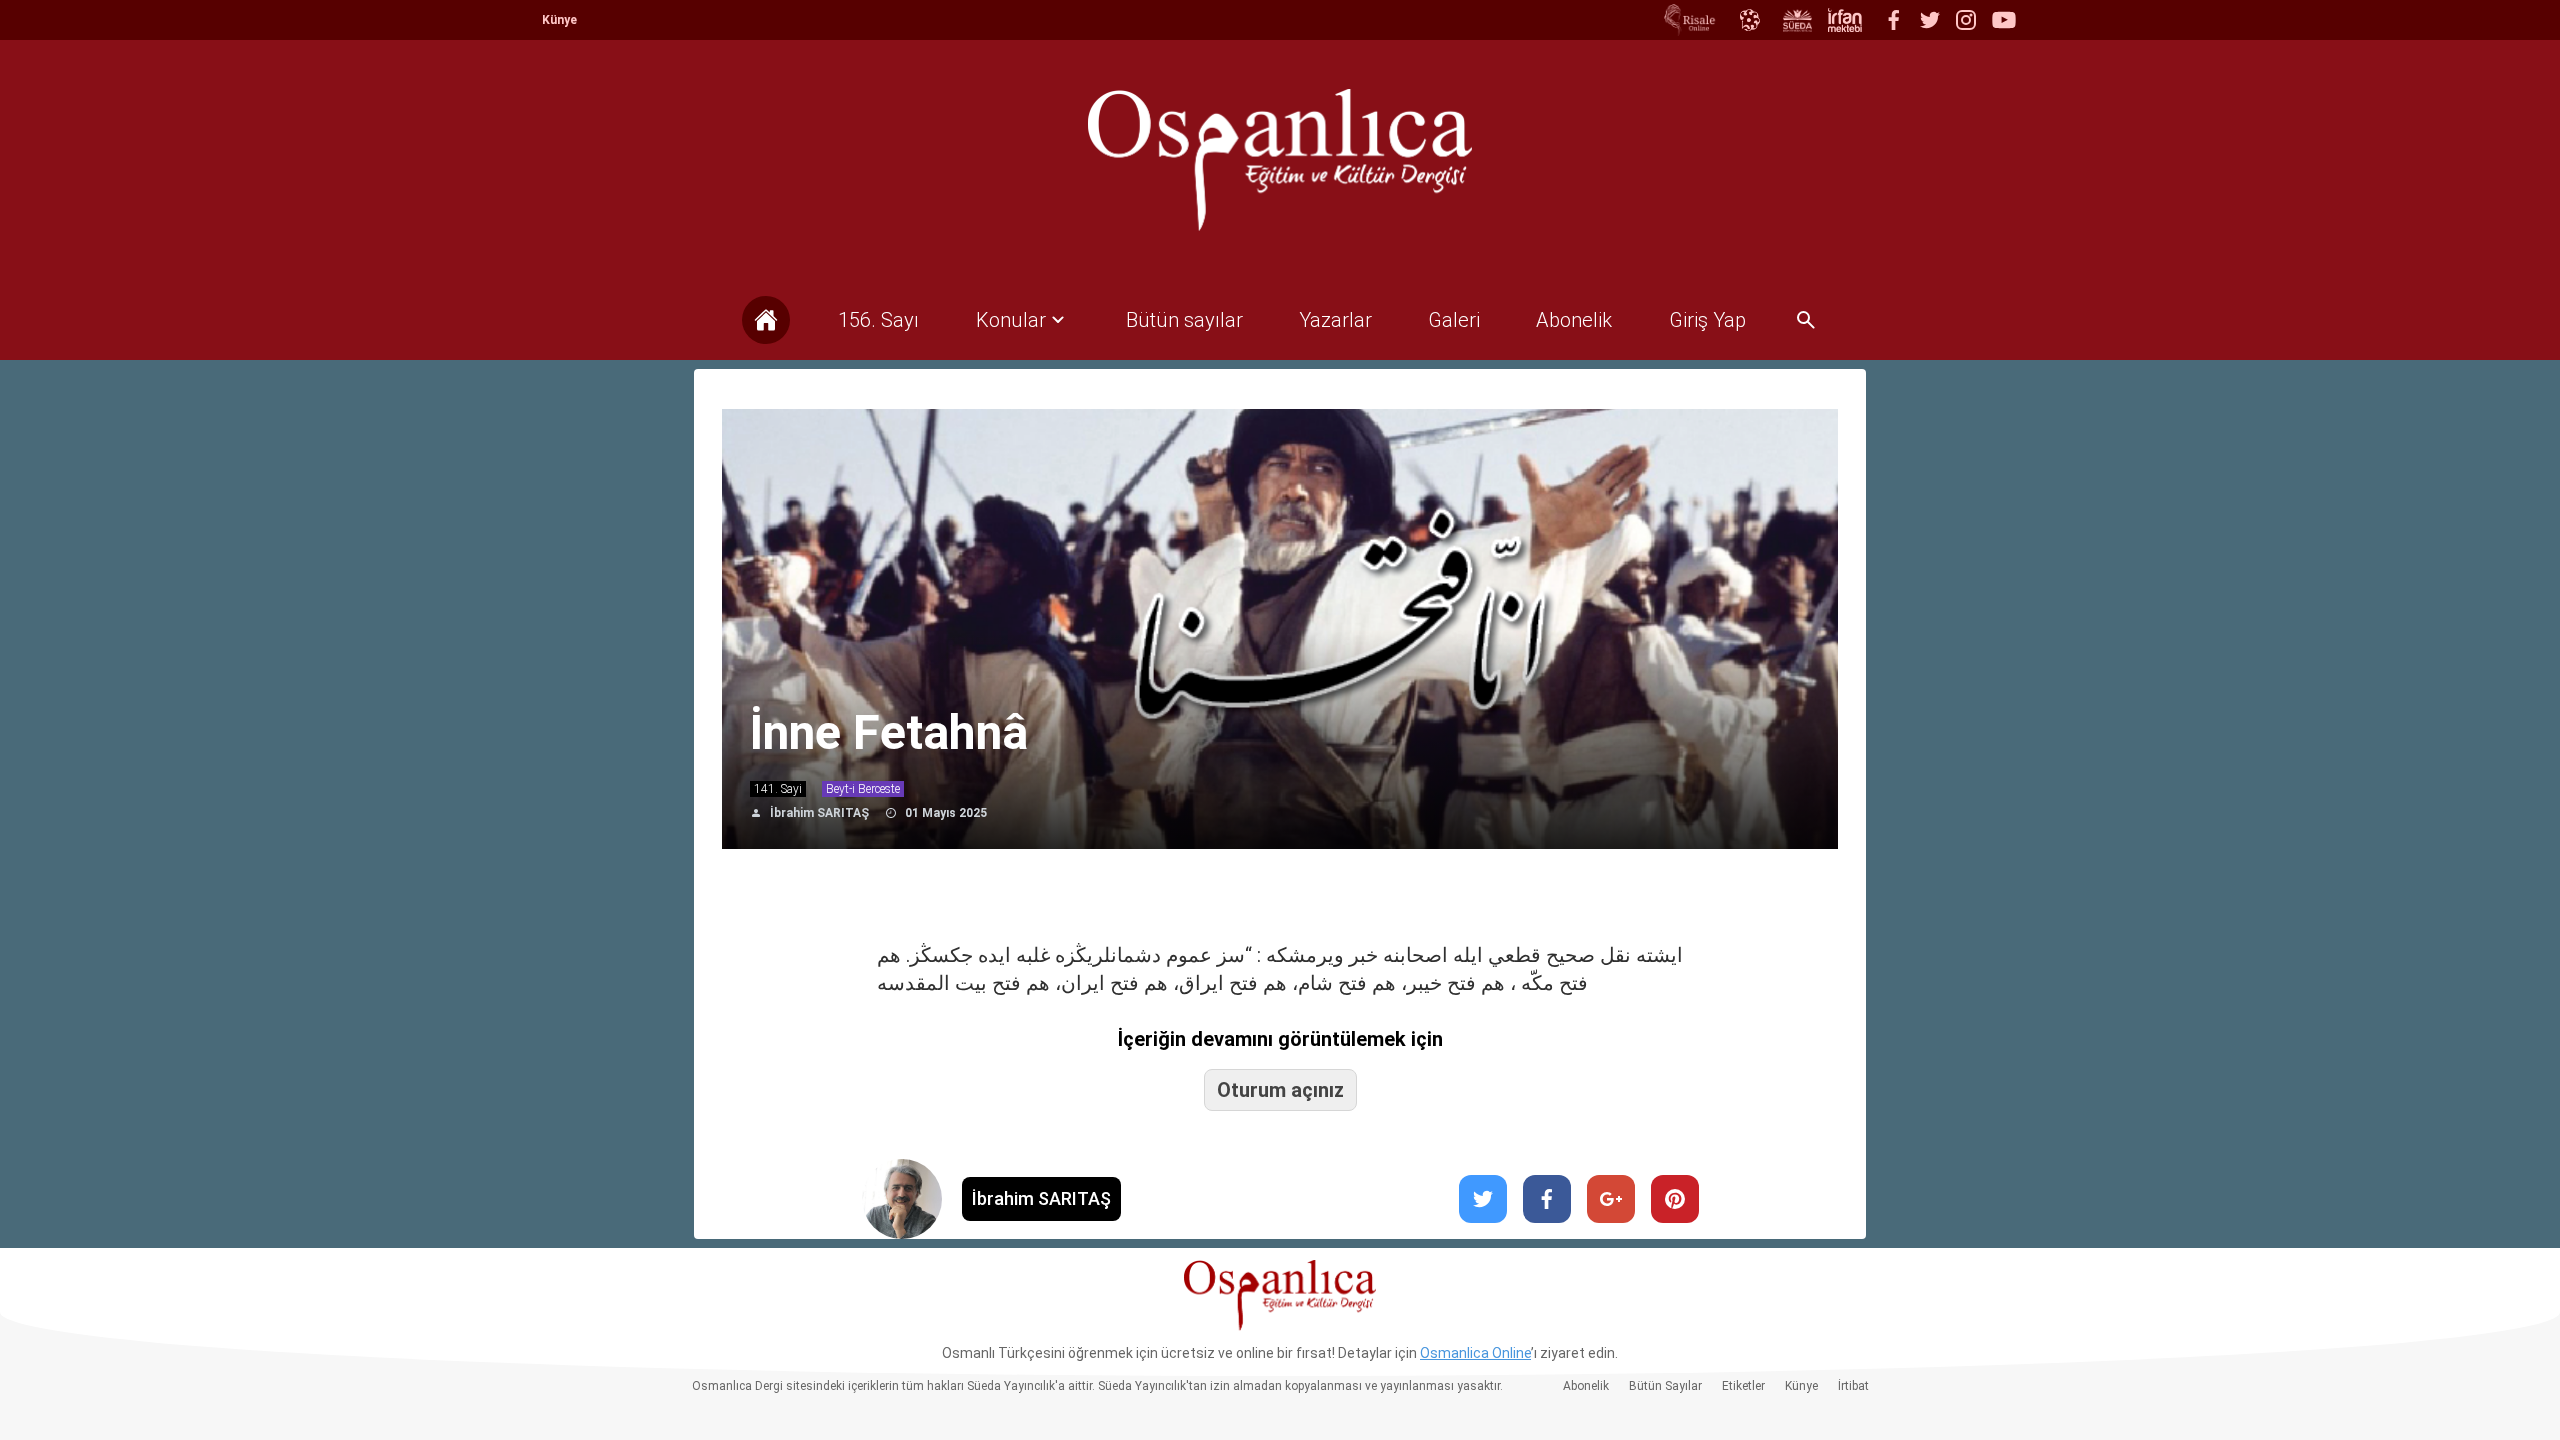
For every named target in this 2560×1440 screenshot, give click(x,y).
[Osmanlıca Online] (1749, 20)
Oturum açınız (1280, 1090)
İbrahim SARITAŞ (819, 813)
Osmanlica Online (1475, 1353)
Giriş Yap (1707, 320)
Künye (559, 20)
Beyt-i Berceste (863, 789)
